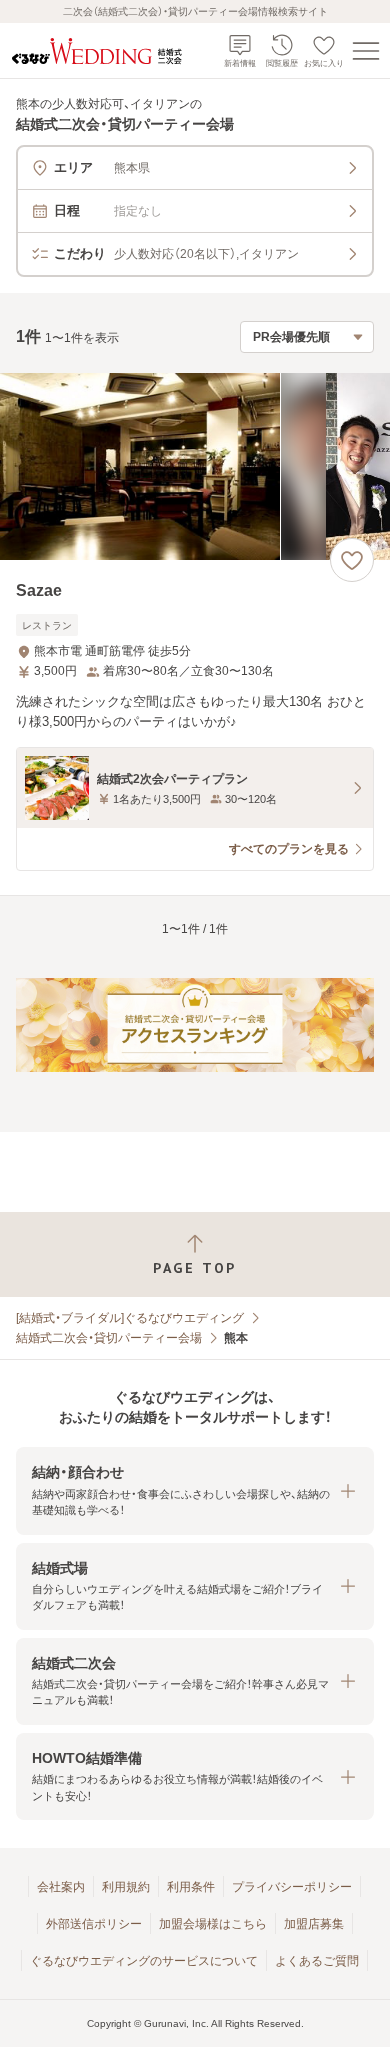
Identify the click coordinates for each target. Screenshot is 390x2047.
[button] (195, 1490)
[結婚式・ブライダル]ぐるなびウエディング (130, 1318)
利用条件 (191, 1887)
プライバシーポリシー (292, 1887)
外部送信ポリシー (94, 1924)
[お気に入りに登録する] (352, 560)
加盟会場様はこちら (213, 1924)
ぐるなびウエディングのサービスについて (144, 1961)
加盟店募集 (314, 1924)
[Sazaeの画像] (195, 466)
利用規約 (126, 1887)
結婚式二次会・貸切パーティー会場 (109, 1338)
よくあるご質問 (317, 1961)
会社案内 (61, 1887)
